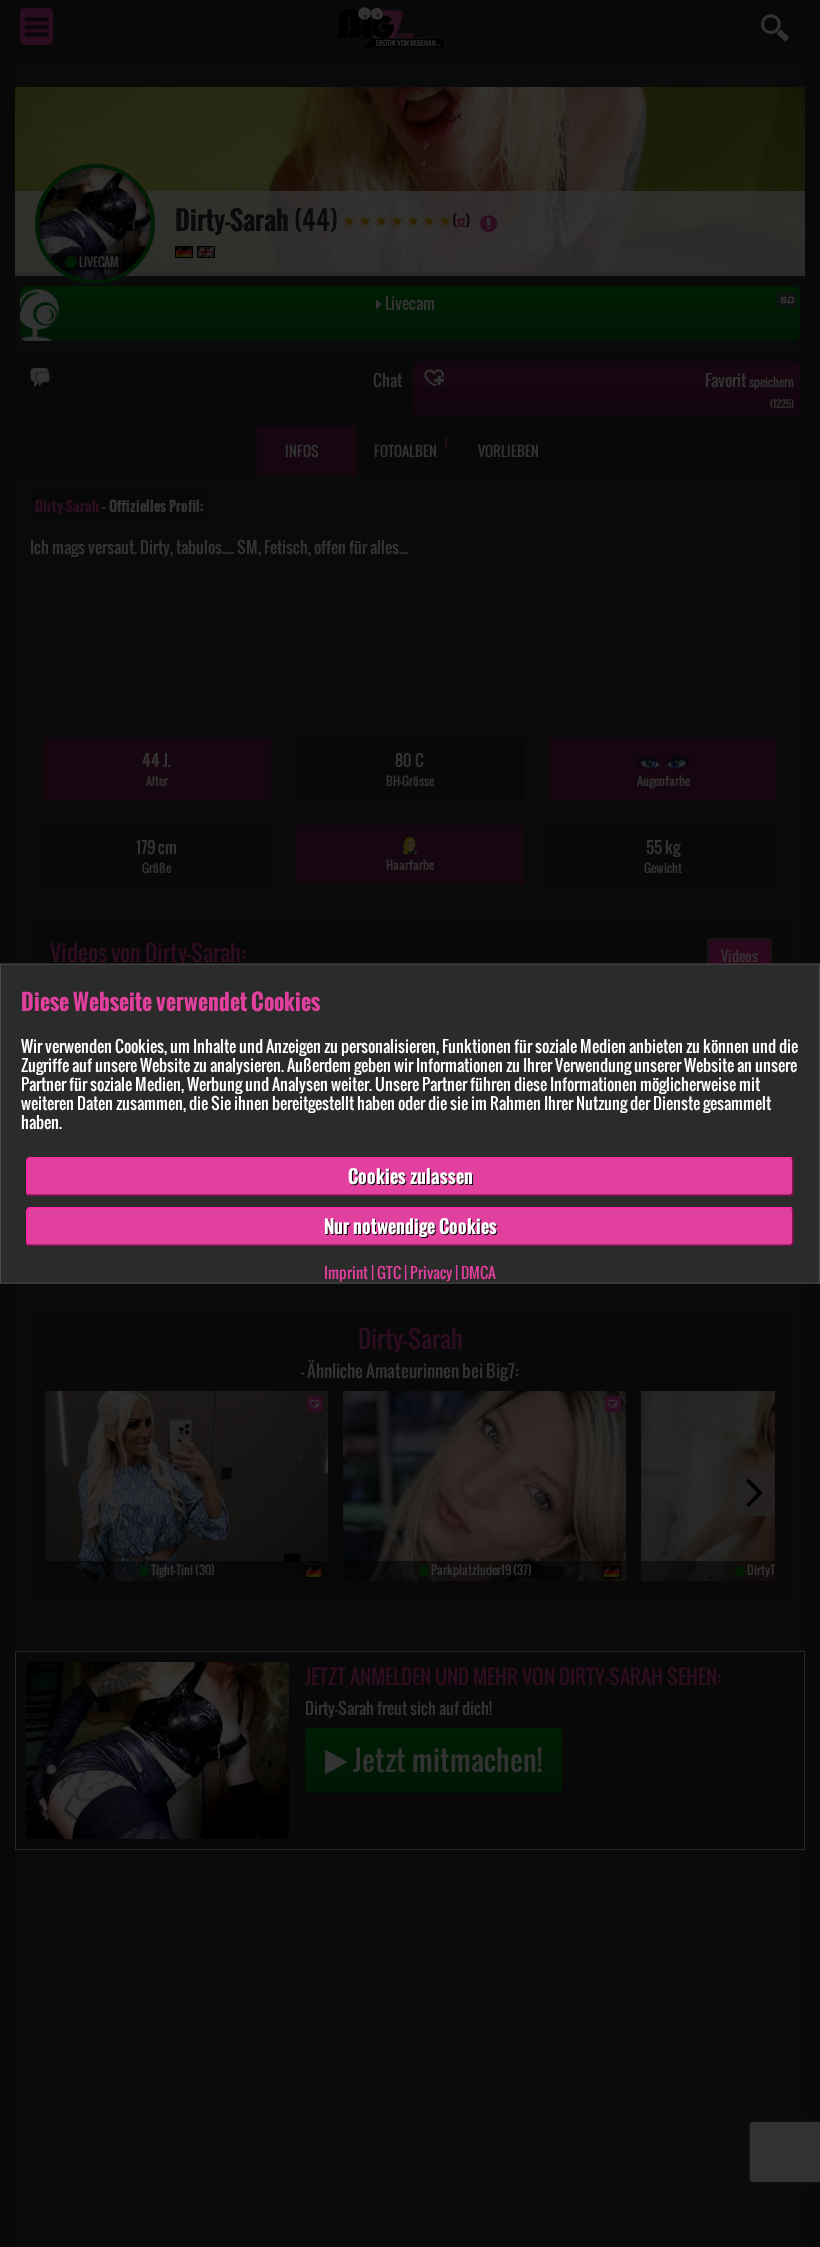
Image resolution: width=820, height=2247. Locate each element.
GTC (389, 1271)
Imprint (346, 1271)
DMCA (478, 1271)
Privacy (431, 1271)
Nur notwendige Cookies (410, 1226)
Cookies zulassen (410, 1176)
